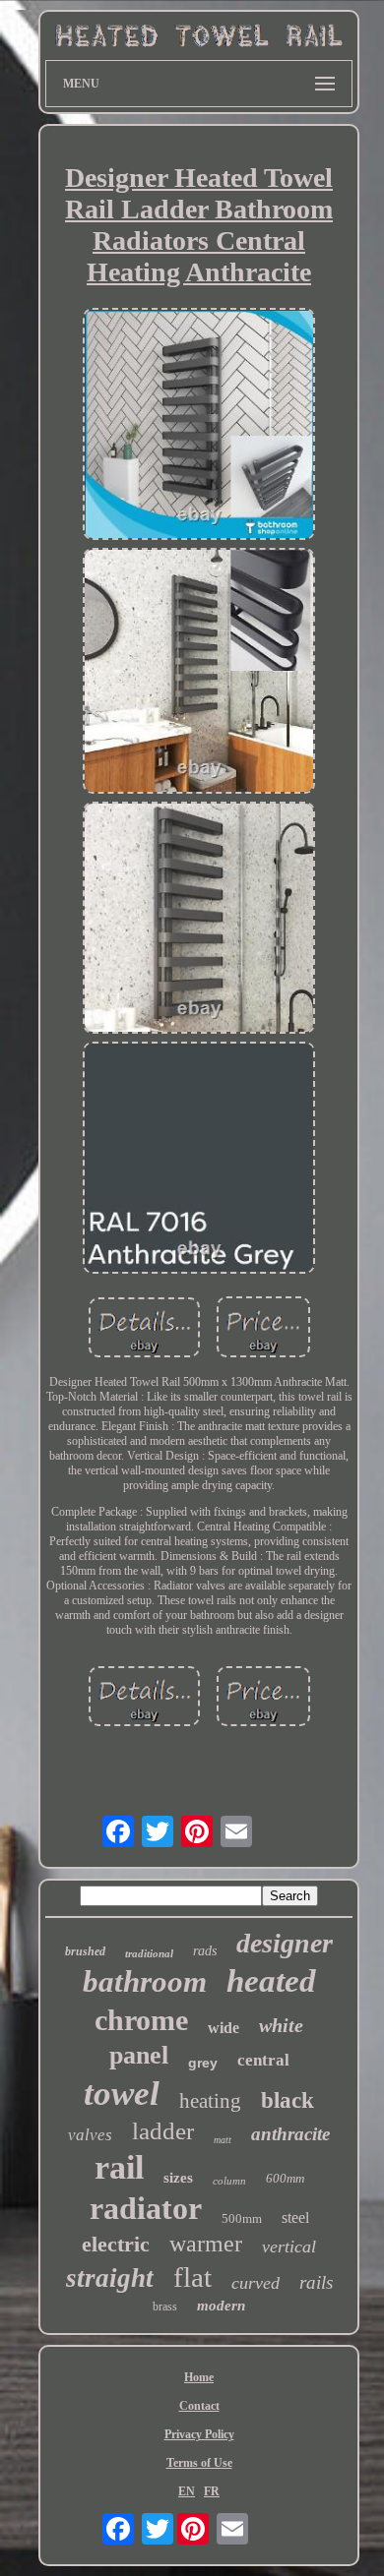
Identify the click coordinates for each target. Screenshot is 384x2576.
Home (199, 2377)
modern (221, 2306)
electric (116, 2244)
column (229, 2181)
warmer (206, 2244)
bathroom (145, 1981)
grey (203, 2063)
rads (205, 1951)
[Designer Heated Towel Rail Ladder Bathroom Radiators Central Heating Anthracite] (199, 426)
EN (187, 2491)
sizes (178, 2178)
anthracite (290, 2134)
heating (210, 2101)
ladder (163, 2131)
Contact (199, 2406)
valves (90, 2135)
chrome (141, 2020)
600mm (285, 2178)
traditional (149, 1953)
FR (212, 2491)
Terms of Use (199, 2463)
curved (256, 2283)
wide (224, 2028)
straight (110, 2278)
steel (295, 2217)
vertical (289, 2247)
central (263, 2060)
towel (122, 2094)
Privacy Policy (199, 2434)
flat (192, 2277)
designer (285, 1943)
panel (139, 2055)
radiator (146, 2208)
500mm (242, 2218)
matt (223, 2140)
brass (165, 2306)
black (288, 2100)
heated (271, 1981)
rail (119, 2167)
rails (316, 2282)
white (281, 2025)
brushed (85, 1951)
